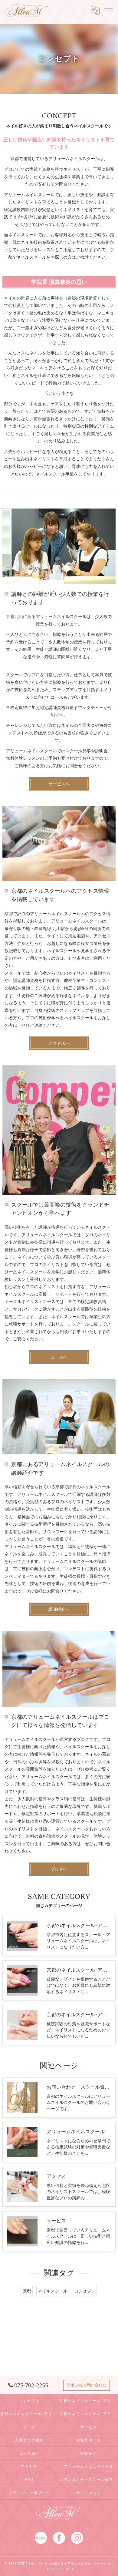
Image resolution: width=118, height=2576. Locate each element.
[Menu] (109, 10)
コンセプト (85, 2291)
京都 (27, 2291)
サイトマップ (89, 2493)
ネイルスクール (53, 2291)
